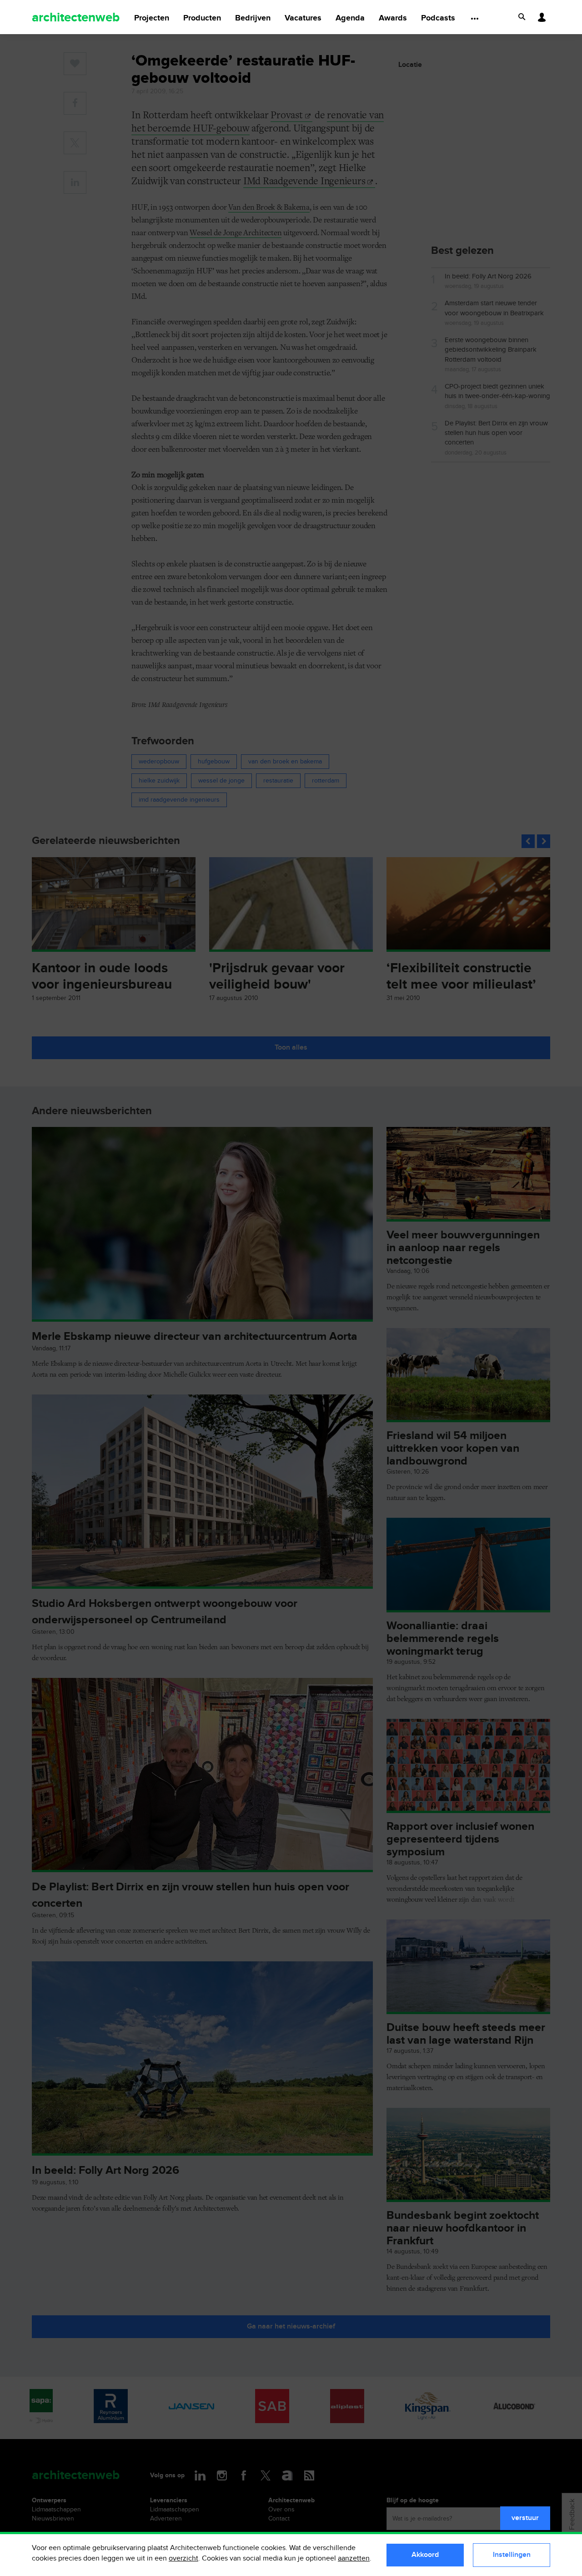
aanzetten (354, 2558)
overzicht (183, 2558)
